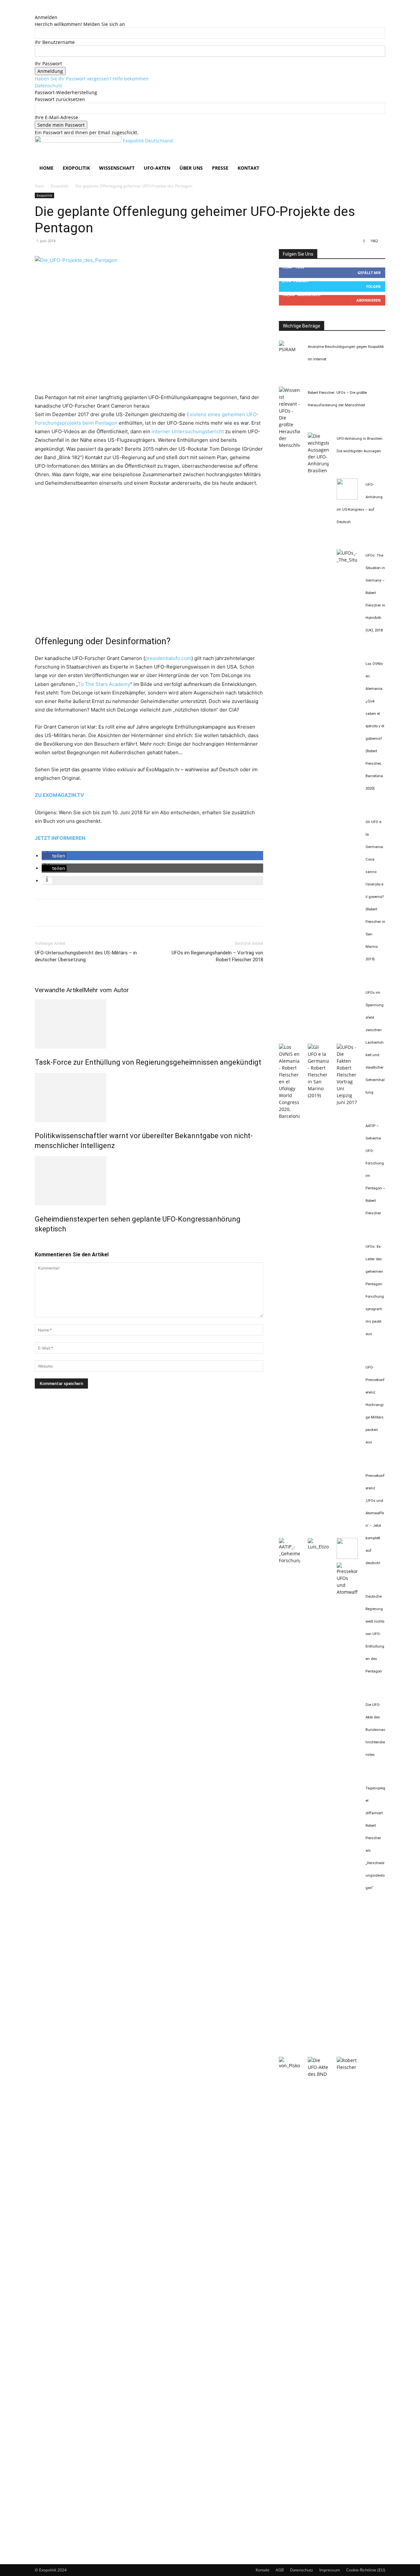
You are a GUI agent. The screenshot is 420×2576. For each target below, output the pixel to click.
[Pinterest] (72, 913)
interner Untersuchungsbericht (188, 431)
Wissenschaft (117, 168)
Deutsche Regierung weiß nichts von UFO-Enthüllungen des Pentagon (375, 1634)
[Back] (37, 10)
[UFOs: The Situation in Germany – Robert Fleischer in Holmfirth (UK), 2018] (347, 560)
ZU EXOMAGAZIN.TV (59, 795)
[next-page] (40, 1243)
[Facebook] (41, 913)
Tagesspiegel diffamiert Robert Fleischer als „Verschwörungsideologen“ (375, 1838)
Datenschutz (49, 85)
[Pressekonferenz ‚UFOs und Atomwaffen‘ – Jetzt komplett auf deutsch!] (347, 1592)
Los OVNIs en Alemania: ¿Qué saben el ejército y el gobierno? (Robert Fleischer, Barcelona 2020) (375, 726)
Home (46, 168)
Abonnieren (368, 300)
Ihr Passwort (48, 64)
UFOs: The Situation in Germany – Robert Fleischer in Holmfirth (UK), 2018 (375, 593)
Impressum (330, 2570)
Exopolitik (76, 168)
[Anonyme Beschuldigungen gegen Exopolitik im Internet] (289, 349)
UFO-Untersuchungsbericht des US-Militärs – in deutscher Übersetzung (86, 956)
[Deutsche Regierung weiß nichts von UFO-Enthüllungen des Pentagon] (289, 2065)
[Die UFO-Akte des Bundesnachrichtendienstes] (318, 2074)
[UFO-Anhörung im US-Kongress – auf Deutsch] (347, 498)
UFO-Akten (157, 168)
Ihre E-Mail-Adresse (56, 117)
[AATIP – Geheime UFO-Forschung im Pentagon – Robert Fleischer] (289, 1560)
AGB (280, 2570)
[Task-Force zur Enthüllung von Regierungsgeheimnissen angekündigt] (149, 1024)
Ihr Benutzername (55, 42)
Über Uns (191, 168)
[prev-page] (37, 1243)
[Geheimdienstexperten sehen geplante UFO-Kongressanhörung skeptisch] (149, 1181)
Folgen (373, 286)
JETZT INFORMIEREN (60, 838)
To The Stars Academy (104, 684)
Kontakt (248, 168)
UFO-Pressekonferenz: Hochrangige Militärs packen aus (375, 1405)
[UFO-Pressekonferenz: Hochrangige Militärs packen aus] (347, 1557)
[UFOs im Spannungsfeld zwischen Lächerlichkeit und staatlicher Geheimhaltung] (347, 1102)
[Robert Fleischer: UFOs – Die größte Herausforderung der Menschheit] (289, 445)
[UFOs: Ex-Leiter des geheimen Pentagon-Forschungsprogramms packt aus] (318, 1547)
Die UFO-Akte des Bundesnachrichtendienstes (375, 1730)
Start (39, 186)
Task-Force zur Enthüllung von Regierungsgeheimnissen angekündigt (148, 1062)
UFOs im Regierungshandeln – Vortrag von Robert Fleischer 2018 (217, 956)
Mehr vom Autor (106, 990)
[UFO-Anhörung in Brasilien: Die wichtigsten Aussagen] (318, 470)
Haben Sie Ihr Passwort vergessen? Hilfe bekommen (92, 79)
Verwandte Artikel (59, 990)
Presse (220, 168)
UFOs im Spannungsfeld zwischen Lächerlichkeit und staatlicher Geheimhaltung (375, 1043)
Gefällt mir (369, 273)
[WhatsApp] (87, 913)
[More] (102, 913)
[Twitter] (56, 913)
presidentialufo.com (168, 658)
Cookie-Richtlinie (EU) (366, 2570)
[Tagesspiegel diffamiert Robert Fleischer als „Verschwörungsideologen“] (347, 2067)
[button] (377, 144)
